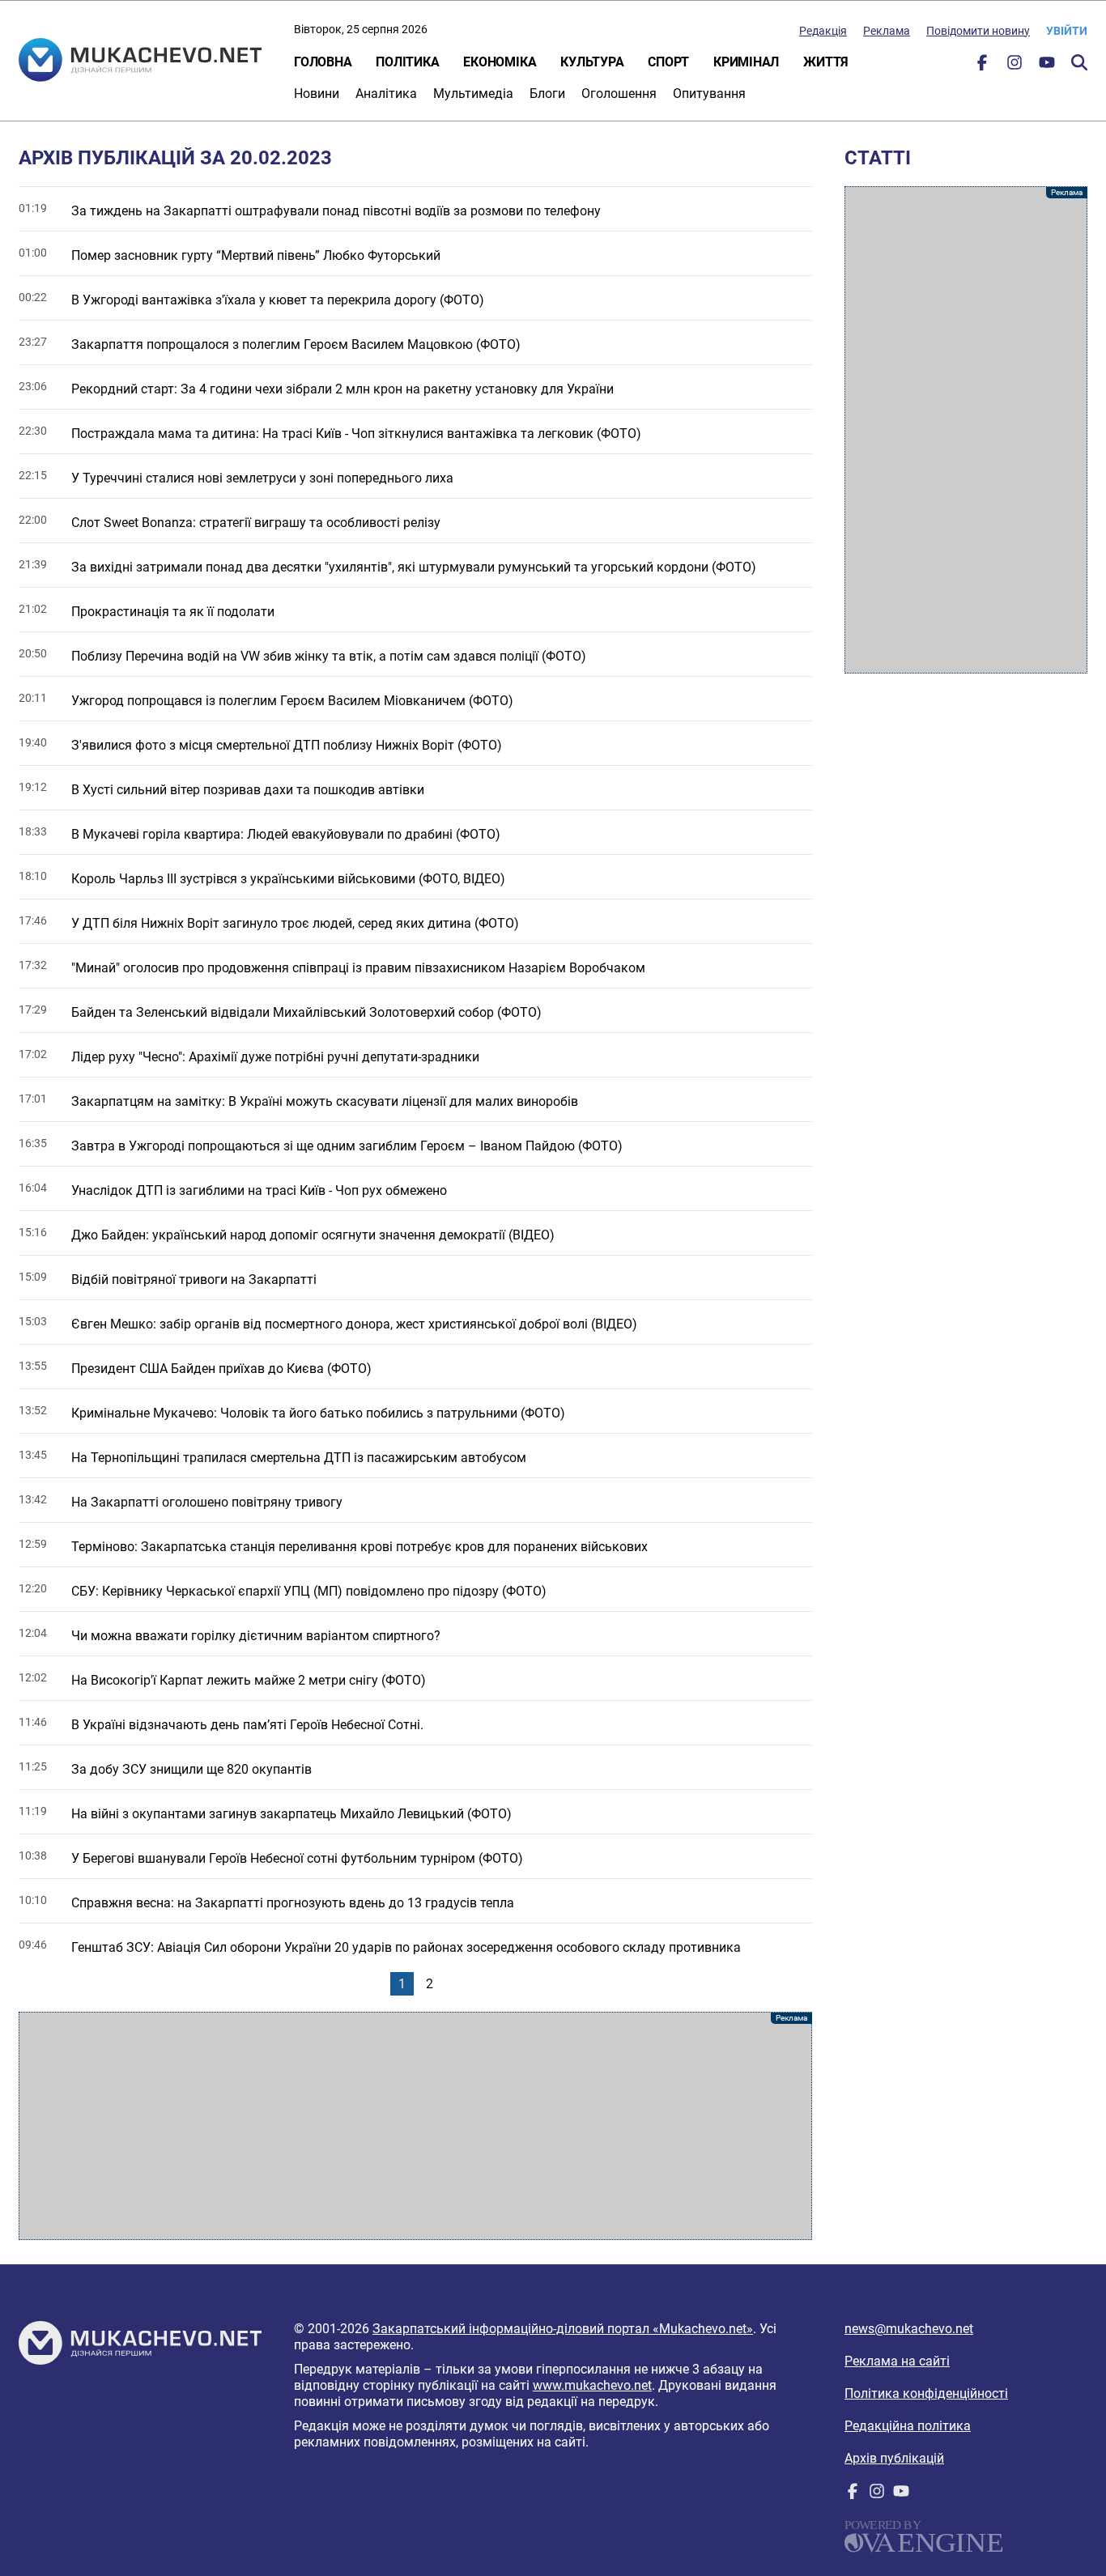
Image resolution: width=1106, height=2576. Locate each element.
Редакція (823, 31)
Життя (826, 62)
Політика (407, 62)
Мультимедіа (473, 94)
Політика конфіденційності (926, 2393)
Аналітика (386, 94)
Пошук (1079, 62)
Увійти (1067, 31)
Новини (317, 94)
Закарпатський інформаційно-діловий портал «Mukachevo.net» (563, 2329)
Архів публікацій (894, 2458)
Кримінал (746, 62)
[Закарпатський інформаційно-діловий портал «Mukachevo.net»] (140, 62)
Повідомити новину (978, 31)
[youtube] (1047, 66)
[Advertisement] (415, 2126)
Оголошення (619, 94)
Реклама (887, 31)
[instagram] (1015, 66)
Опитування (709, 94)
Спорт (668, 62)
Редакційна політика (908, 2426)
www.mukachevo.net (592, 2385)
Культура (592, 62)
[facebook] (982, 66)
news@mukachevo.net (909, 2329)
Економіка (500, 62)
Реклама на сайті (897, 2361)
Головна (323, 62)
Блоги (547, 94)
